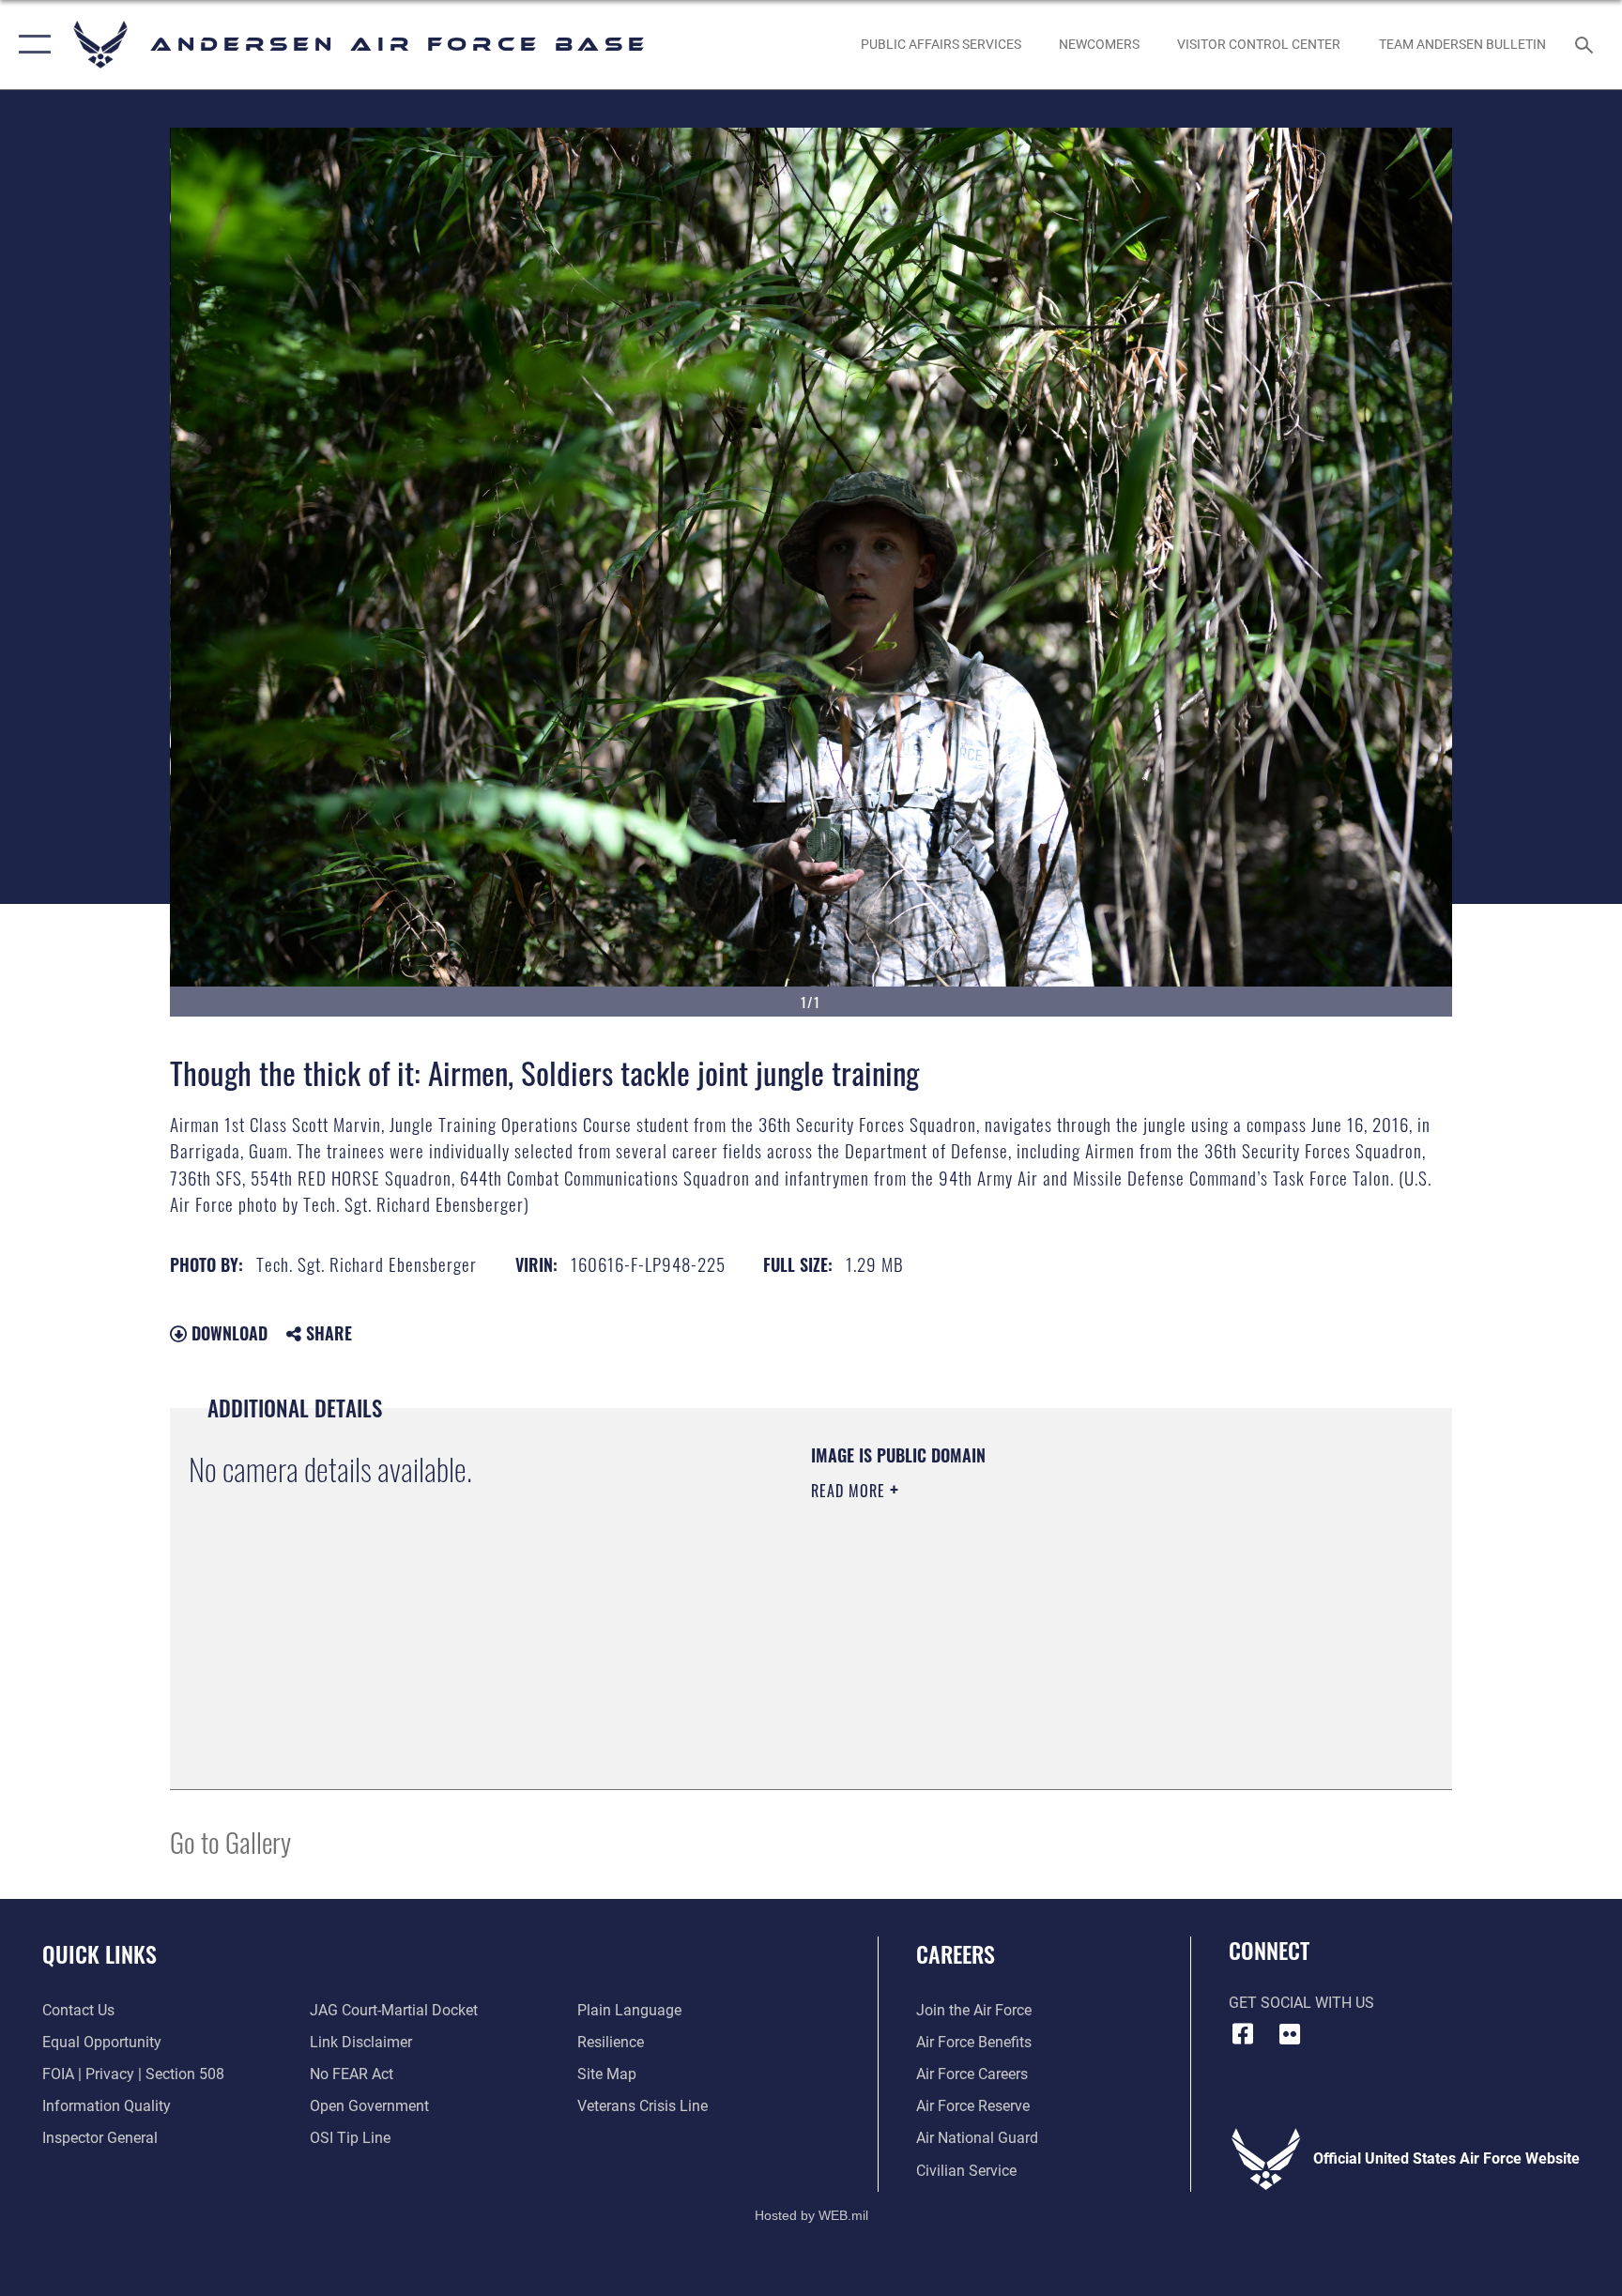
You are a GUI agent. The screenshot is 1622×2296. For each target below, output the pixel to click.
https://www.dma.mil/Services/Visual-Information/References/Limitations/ (1031, 1610)
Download (227, 1333)
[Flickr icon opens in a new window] (1290, 2034)
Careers (956, 1953)
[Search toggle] (1586, 44)
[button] (31, 45)
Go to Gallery (230, 1841)
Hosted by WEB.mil (811, 2215)
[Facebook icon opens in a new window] (1243, 2034)
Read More (850, 1491)
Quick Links (99, 1953)
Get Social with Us (1301, 2003)
